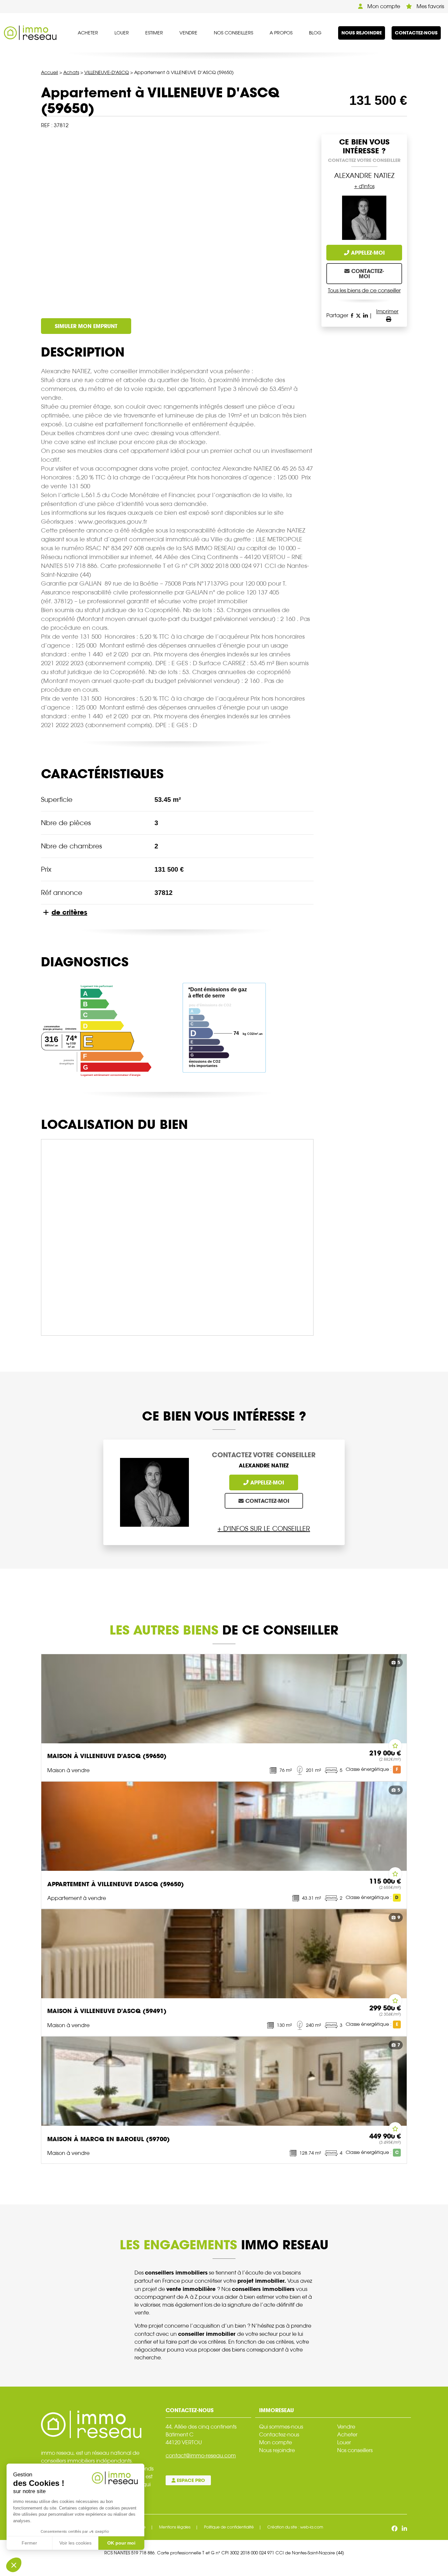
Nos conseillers (234, 33)
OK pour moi (121, 2543)
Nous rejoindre (362, 33)
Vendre (188, 33)
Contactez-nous (416, 33)
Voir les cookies (75, 2543)
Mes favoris (430, 6)
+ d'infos (364, 186)
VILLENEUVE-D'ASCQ (107, 72)
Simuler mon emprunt (86, 326)
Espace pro (190, 2480)
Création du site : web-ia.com (295, 2527)
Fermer (29, 2543)
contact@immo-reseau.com (201, 2456)
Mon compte (383, 6)
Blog (315, 33)
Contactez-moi (367, 274)
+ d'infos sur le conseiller (264, 1529)
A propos (281, 33)
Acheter (88, 33)
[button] (14, 2565)
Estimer (154, 33)
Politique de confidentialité (229, 2527)
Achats (71, 72)
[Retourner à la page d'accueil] (30, 33)
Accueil (50, 72)
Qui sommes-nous (281, 2427)
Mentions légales (175, 2527)
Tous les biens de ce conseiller (364, 291)
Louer (122, 33)
